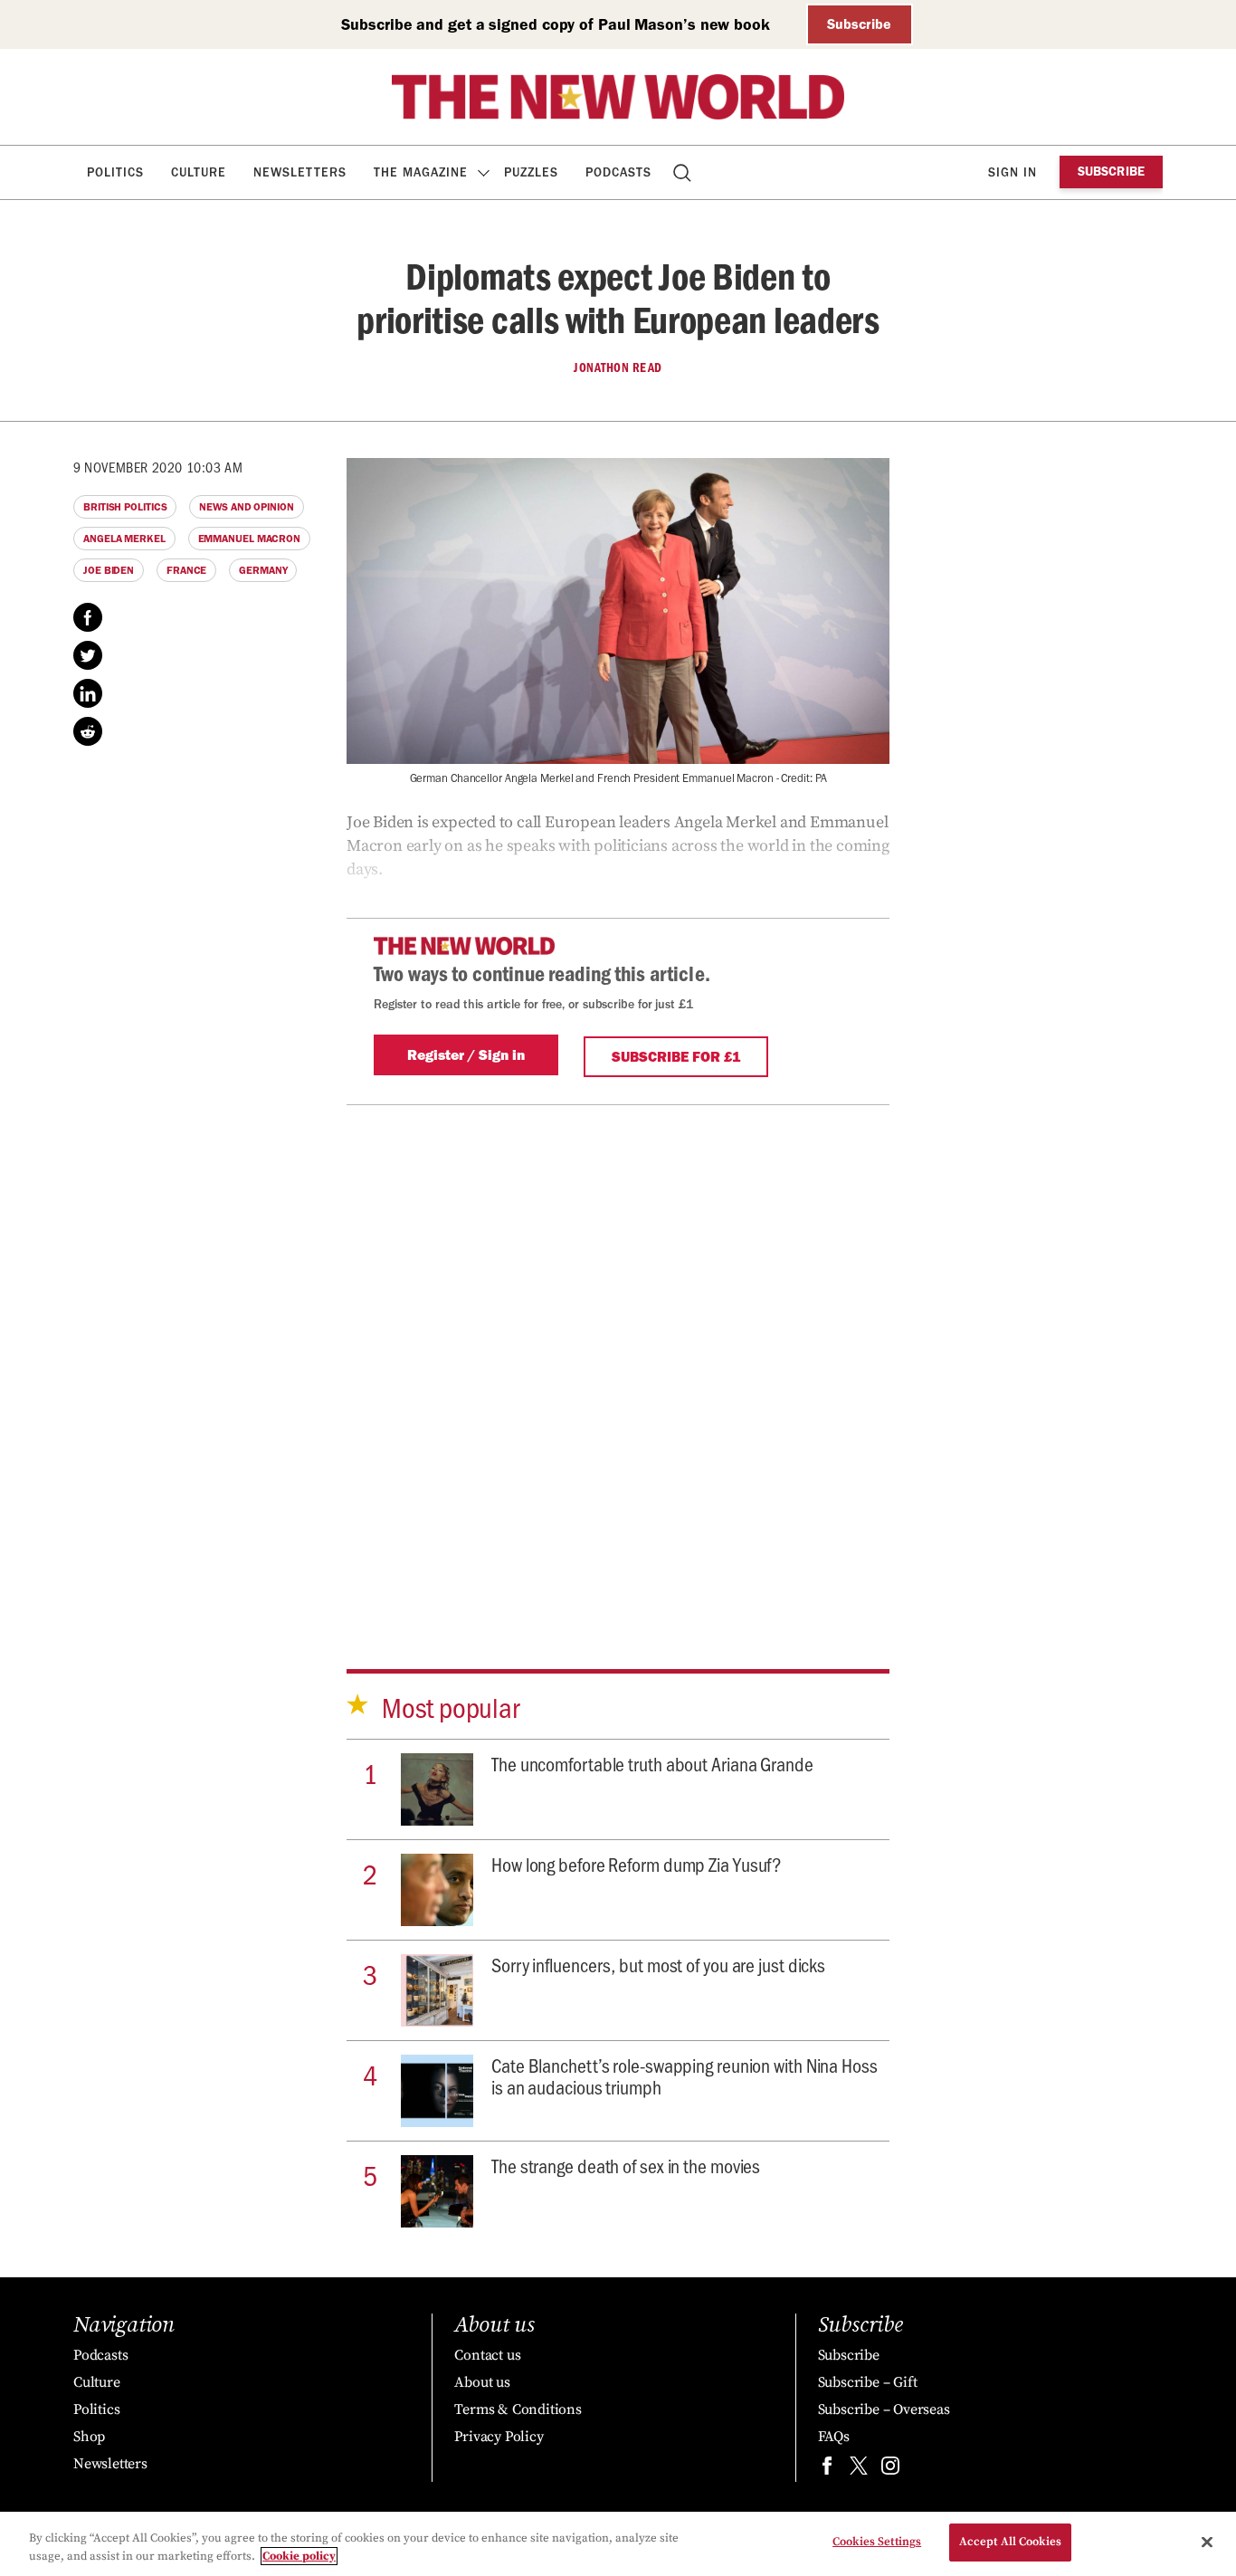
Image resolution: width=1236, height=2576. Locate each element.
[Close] (1207, 2542)
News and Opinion (246, 507)
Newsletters (300, 172)
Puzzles (531, 172)
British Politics (125, 507)
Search (684, 172)
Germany (263, 570)
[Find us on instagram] (890, 2470)
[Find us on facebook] (827, 2470)
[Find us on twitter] (859, 2470)
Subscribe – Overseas (884, 2409)
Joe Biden (109, 570)
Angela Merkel (124, 539)
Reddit (88, 731)
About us (482, 2382)
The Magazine (421, 172)
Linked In (88, 693)
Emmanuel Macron (250, 539)
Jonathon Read (618, 367)
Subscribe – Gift (868, 2382)
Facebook (88, 617)
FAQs (834, 2437)
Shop (89, 2437)
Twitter (88, 655)
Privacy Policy (499, 2437)
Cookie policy (299, 2556)
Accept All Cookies (1010, 2542)
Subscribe (859, 24)
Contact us (487, 2355)
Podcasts (618, 172)
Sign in (1013, 172)
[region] (618, 2544)
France (186, 570)
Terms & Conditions (518, 2409)
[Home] (618, 97)
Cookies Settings (877, 2542)
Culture (199, 172)
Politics (115, 172)
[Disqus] (618, 1381)
